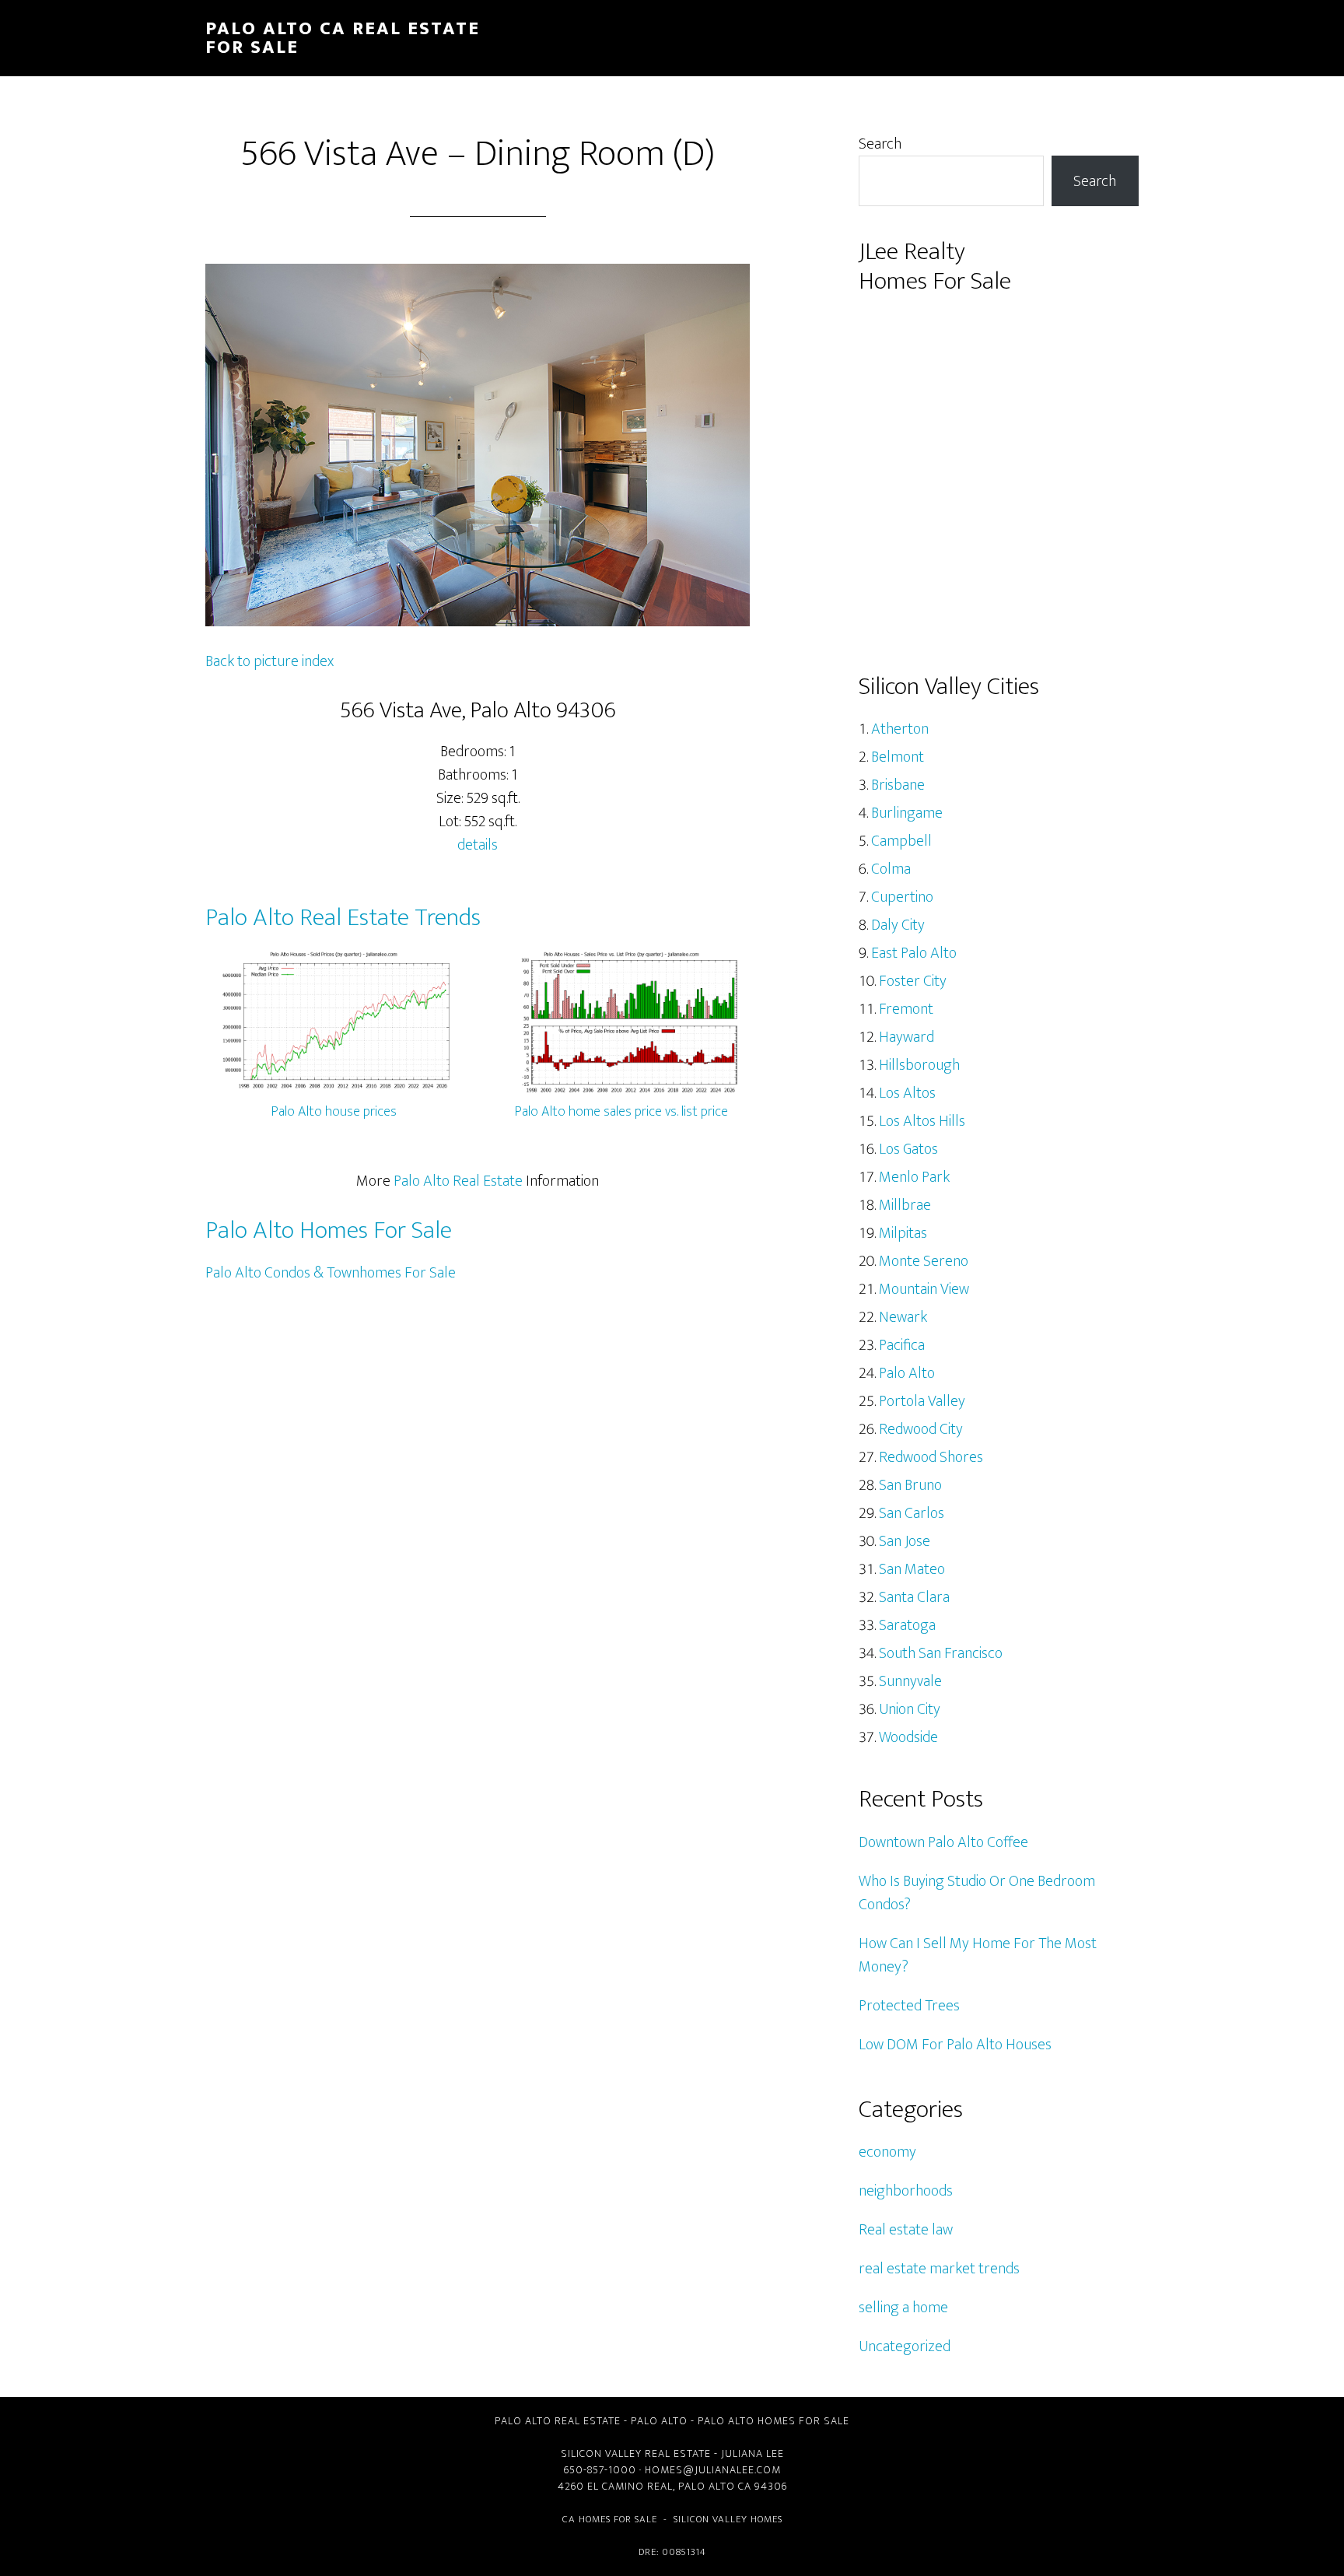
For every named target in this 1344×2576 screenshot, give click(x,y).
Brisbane (898, 785)
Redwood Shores (931, 1457)
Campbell (901, 841)
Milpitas (903, 1233)
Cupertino (902, 897)
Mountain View (924, 1289)
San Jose (905, 1541)
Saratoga (907, 1625)
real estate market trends (939, 2269)
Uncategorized (905, 2346)
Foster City (913, 981)
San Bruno (910, 1485)
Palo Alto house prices (334, 1112)
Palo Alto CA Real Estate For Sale (343, 38)
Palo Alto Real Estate (458, 1181)
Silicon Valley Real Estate (636, 2453)
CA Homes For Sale (610, 2519)
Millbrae (905, 1205)
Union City (910, 1709)
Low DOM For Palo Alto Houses (955, 2045)
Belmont (898, 757)
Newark (903, 1317)
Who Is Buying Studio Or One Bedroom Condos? (977, 1893)
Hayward (906, 1037)
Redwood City (921, 1429)
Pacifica (902, 1345)
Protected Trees (909, 2006)
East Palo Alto (914, 953)
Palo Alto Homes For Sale (329, 1230)
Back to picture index (269, 661)
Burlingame (907, 813)
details (478, 845)
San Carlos (912, 1513)
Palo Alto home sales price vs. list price (621, 1112)
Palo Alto (907, 1373)
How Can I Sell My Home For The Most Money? (978, 1955)
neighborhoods (906, 2191)
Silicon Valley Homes (728, 2519)
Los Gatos (908, 1149)
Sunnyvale (910, 1681)
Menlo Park (914, 1177)
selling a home (903, 2308)
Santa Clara (914, 1597)
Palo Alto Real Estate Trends (343, 918)
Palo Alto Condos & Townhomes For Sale (331, 1273)
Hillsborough (919, 1065)
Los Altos (907, 1093)
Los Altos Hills (922, 1121)
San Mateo (912, 1569)
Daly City (898, 925)
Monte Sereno (924, 1261)
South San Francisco (941, 1653)
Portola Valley (922, 1401)
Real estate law (906, 2230)
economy (887, 2152)
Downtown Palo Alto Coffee (943, 1842)
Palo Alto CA (715, 2486)
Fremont (906, 1009)
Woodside (908, 1737)
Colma (891, 869)
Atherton (900, 729)
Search (880, 144)
